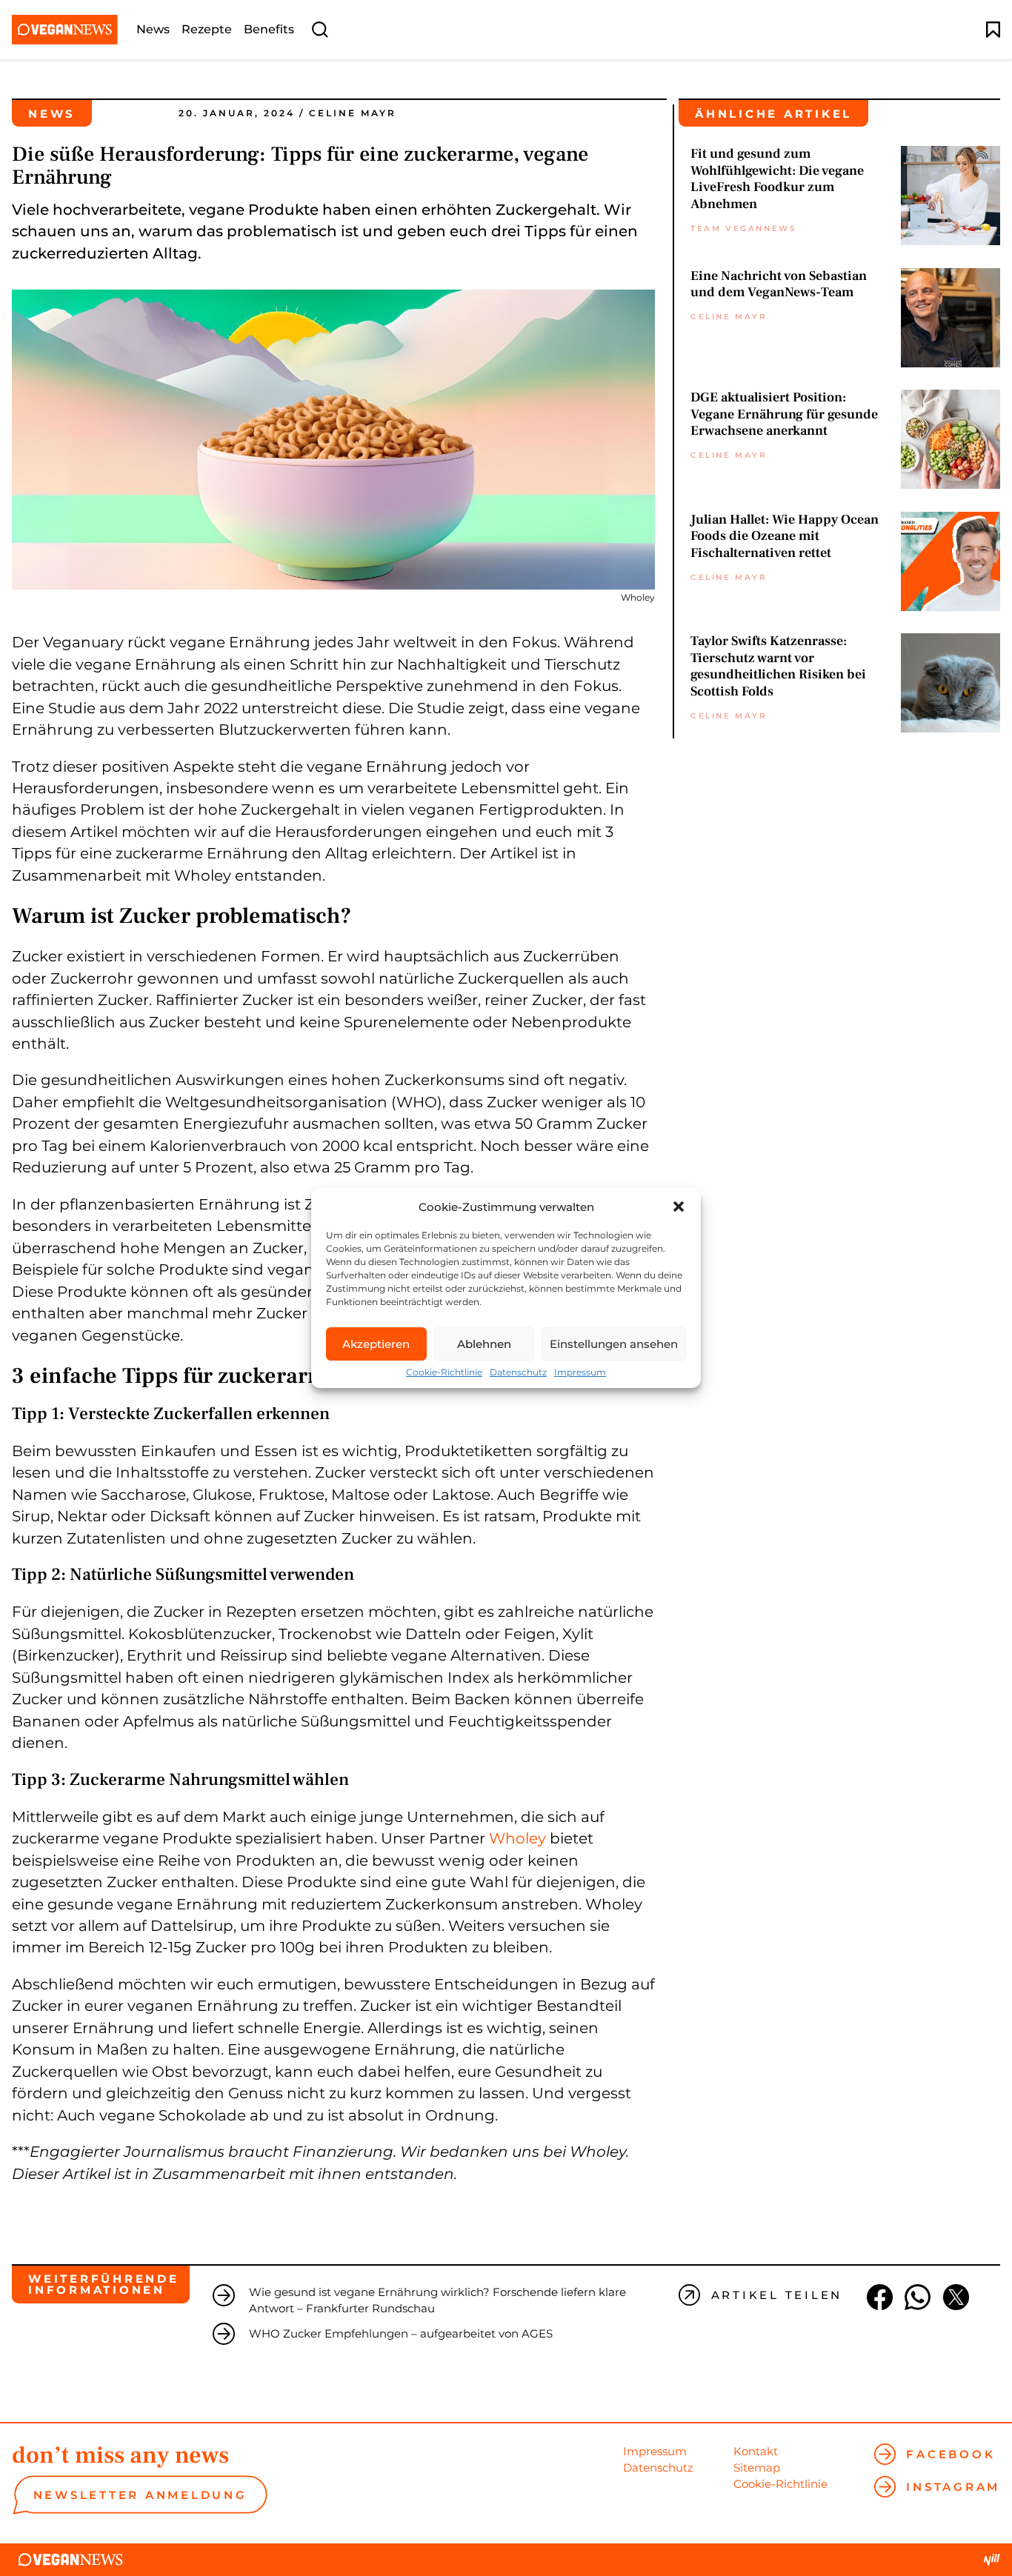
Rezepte (207, 30)
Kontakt (756, 2451)
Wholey (517, 1838)
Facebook (951, 2454)
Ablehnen (484, 1344)
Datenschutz (518, 1372)
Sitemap (757, 2467)
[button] (679, 1207)
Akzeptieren (376, 1344)
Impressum (580, 1372)
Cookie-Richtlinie (444, 1372)
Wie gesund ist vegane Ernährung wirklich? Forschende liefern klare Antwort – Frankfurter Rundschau (437, 2300)
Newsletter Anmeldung (140, 2495)
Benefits (269, 30)
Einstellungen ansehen (614, 1344)
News (153, 30)
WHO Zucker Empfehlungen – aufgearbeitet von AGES (401, 2333)
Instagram (953, 2487)
